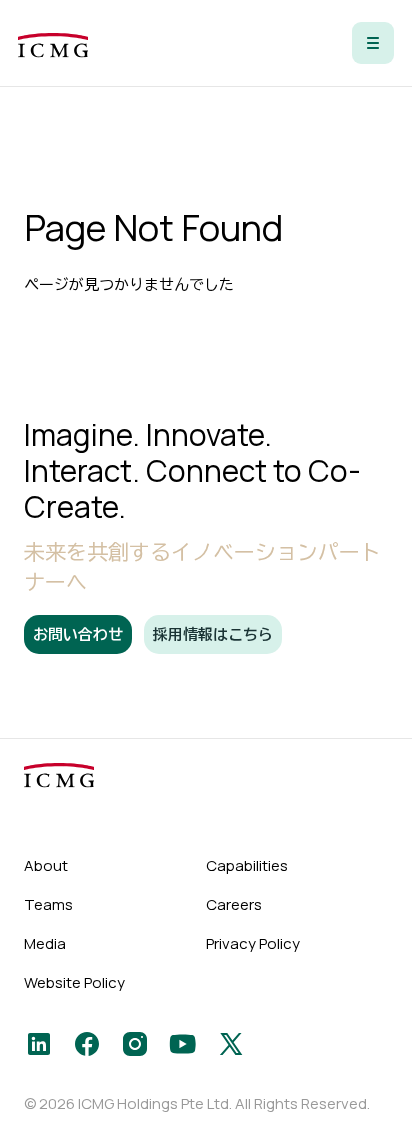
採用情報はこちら (213, 634)
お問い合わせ (78, 634)
